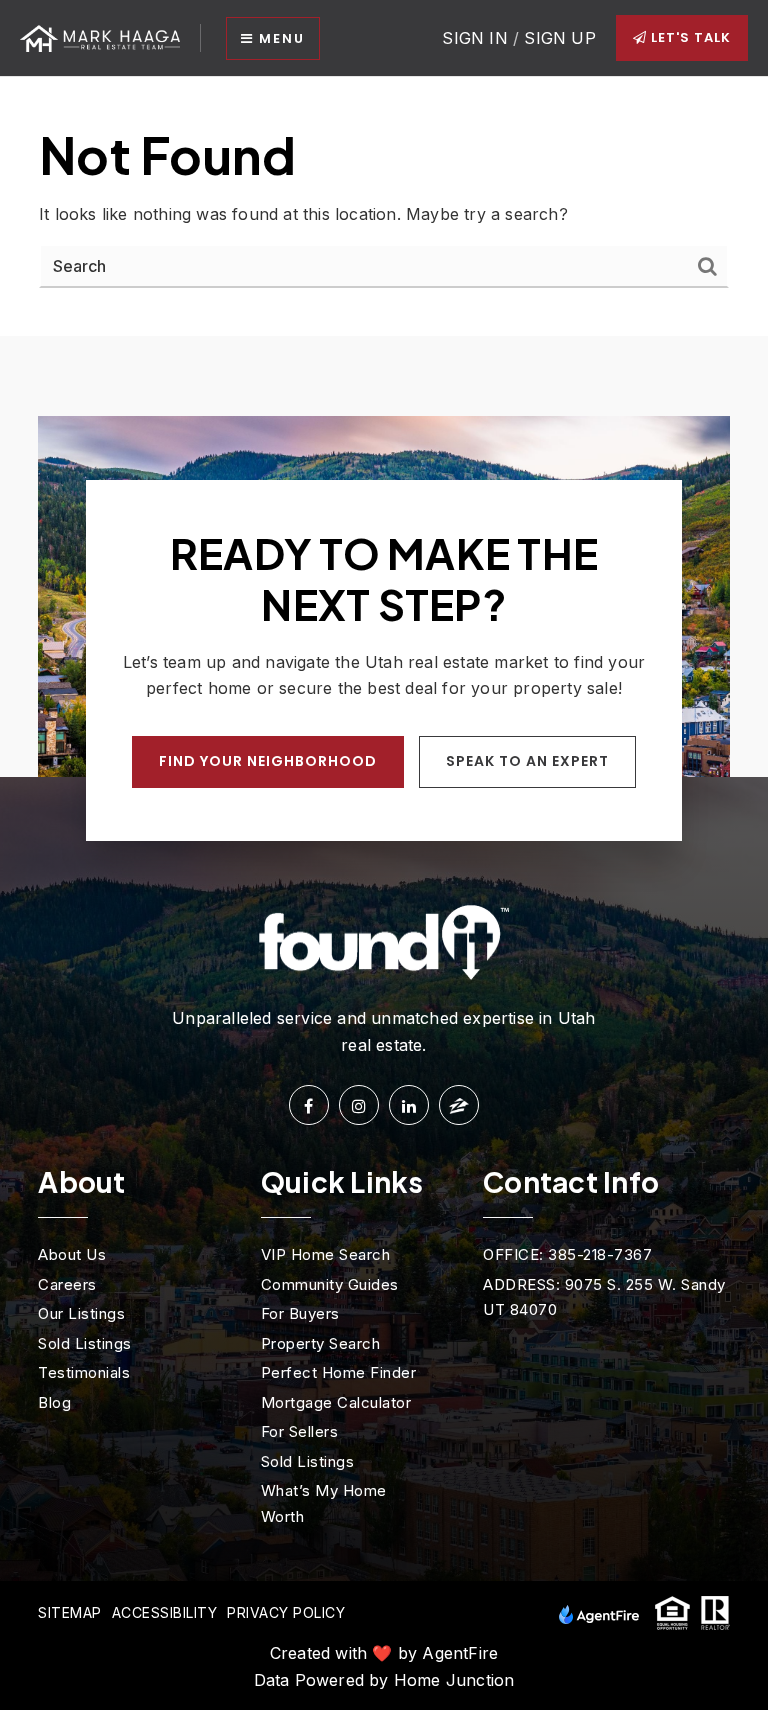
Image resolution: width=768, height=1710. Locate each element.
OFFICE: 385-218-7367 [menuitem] (567, 1254)
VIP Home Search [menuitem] (326, 1254)
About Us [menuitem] (72, 1254)
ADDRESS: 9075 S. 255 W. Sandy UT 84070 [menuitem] (604, 1297)
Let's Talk (689, 37)
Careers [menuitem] (67, 1284)
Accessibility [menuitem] (165, 1612)
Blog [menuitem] (54, 1402)
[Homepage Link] (100, 37)
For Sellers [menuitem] (300, 1431)
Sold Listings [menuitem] (85, 1343)
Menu (279, 38)
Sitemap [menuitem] (70, 1612)
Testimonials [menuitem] (84, 1372)
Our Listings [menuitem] (81, 1313)
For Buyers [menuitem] (300, 1313)
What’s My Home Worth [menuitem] (324, 1503)
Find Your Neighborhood (268, 761)
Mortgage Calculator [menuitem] (336, 1402)
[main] (384, 206)
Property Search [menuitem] (321, 1343)
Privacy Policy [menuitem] (286, 1612)
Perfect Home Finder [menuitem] (339, 1372)
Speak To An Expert (527, 761)
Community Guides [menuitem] (330, 1284)
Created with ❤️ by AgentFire (384, 1653)
